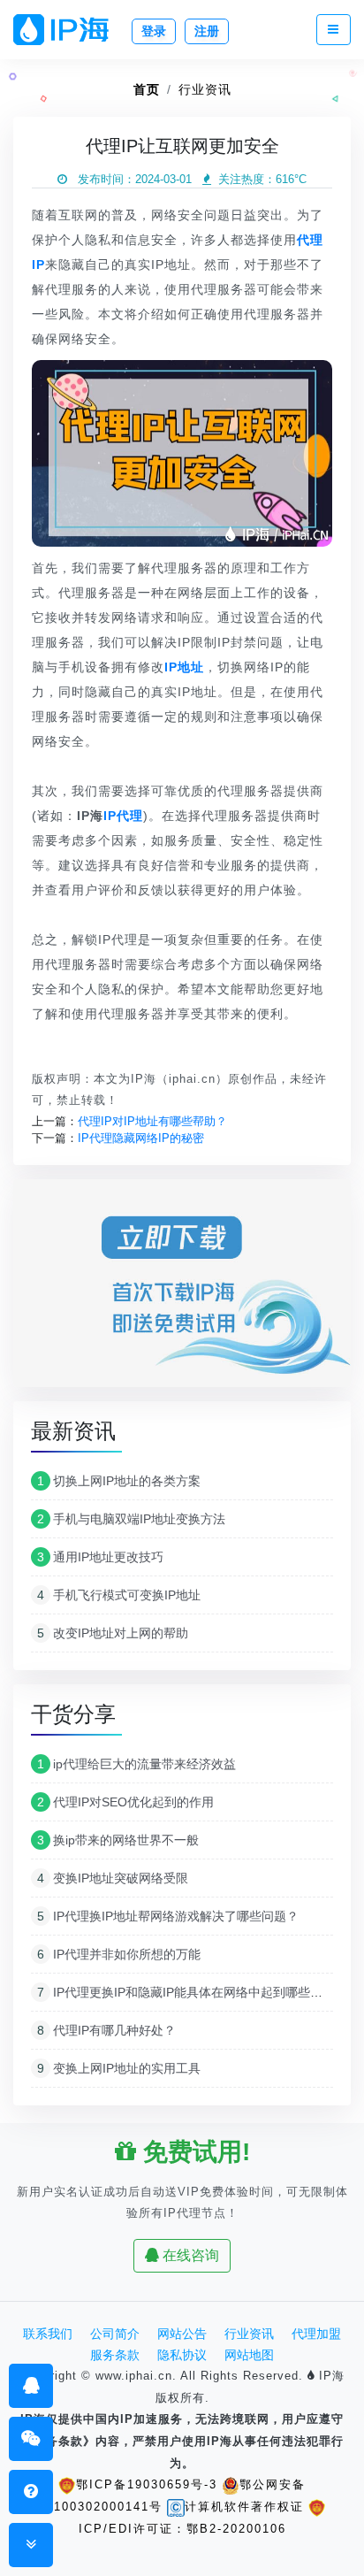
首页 (147, 89)
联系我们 (48, 2334)
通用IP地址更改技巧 (100, 1557)
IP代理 (123, 816)
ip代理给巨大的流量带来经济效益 (136, 1764)
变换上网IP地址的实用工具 (119, 2068)
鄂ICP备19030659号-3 (147, 2484)
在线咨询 (189, 2255)
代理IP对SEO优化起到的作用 (125, 1802)
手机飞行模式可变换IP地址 (119, 1595)
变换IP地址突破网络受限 (113, 1878)
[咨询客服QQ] (31, 2385)
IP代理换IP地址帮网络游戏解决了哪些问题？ (168, 1916)
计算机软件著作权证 (244, 2507)
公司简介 (115, 2334)
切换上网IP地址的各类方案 (119, 1481)
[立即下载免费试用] (182, 1289)
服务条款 (115, 2355)
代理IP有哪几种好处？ (106, 2030)
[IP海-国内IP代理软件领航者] (68, 30)
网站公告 (182, 2334)
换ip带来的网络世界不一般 (118, 1840)
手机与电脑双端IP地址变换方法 (131, 1519)
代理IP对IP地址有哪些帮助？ (152, 1121)
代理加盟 (316, 2334)
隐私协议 (182, 2355)
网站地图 (249, 2355)
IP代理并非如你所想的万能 (119, 1954)
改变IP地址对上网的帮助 (113, 1633)
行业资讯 (205, 89)
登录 (154, 31)
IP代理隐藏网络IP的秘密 (141, 1138)
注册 (207, 31)
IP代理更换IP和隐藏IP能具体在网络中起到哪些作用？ (192, 1992)
